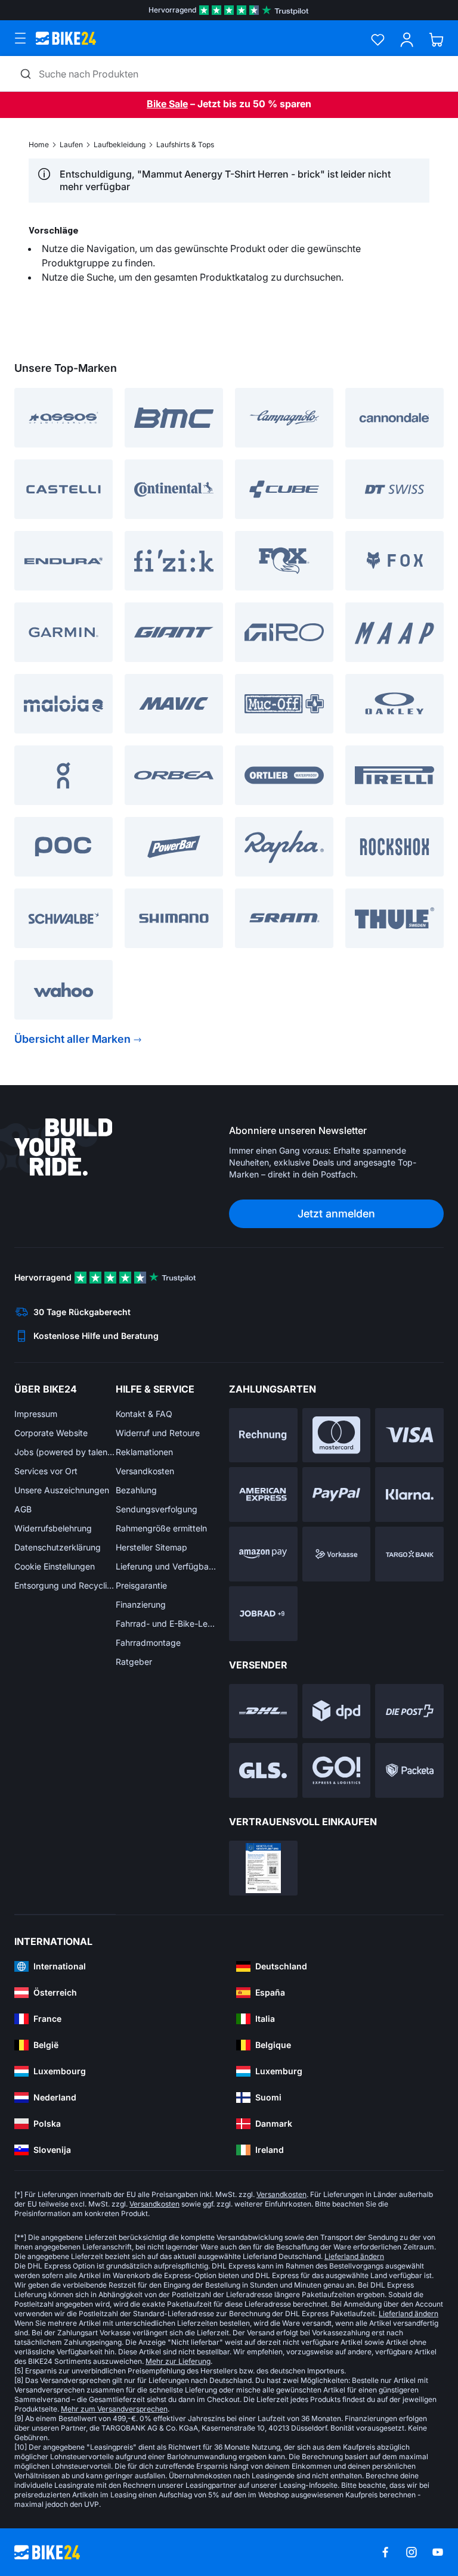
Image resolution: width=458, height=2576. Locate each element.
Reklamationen (144, 1452)
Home (39, 145)
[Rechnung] (263, 1435)
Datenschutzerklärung (58, 1547)
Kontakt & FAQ (144, 1414)
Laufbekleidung (120, 145)
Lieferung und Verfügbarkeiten (166, 1566)
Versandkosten (145, 1471)
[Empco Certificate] (263, 1868)
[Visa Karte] (409, 1435)
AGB (23, 1509)
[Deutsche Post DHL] (263, 1711)
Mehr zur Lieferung (178, 2361)
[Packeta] (409, 1770)
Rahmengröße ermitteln (161, 1528)
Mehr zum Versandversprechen (114, 2409)
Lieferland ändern (354, 2256)
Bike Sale (167, 104)
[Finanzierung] (409, 1554)
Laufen (71, 145)
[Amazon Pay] (263, 1554)
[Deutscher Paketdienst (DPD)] (337, 1711)
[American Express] (263, 1494)
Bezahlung (136, 1490)
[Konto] (407, 40)
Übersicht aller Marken (72, 1039)
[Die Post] (409, 1711)
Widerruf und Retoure (158, 1433)
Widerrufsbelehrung (53, 1528)
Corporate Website (51, 1433)
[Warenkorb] (436, 40)
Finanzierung (141, 1604)
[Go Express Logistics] (337, 1770)
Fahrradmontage (148, 1643)
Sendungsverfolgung (157, 1509)
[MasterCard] (337, 1435)
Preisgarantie (141, 1585)
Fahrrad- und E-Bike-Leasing (166, 1623)
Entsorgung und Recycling (65, 1585)
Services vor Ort (46, 1471)
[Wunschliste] (378, 40)
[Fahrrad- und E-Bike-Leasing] (263, 1614)
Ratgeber (134, 1662)
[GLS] (263, 1770)
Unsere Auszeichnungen (62, 1490)
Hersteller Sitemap (151, 1547)
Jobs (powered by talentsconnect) (65, 1452)
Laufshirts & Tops (185, 145)
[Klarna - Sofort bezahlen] (409, 1494)
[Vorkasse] (337, 1554)
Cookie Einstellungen (55, 1566)
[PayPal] (337, 1494)
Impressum (36, 1414)
